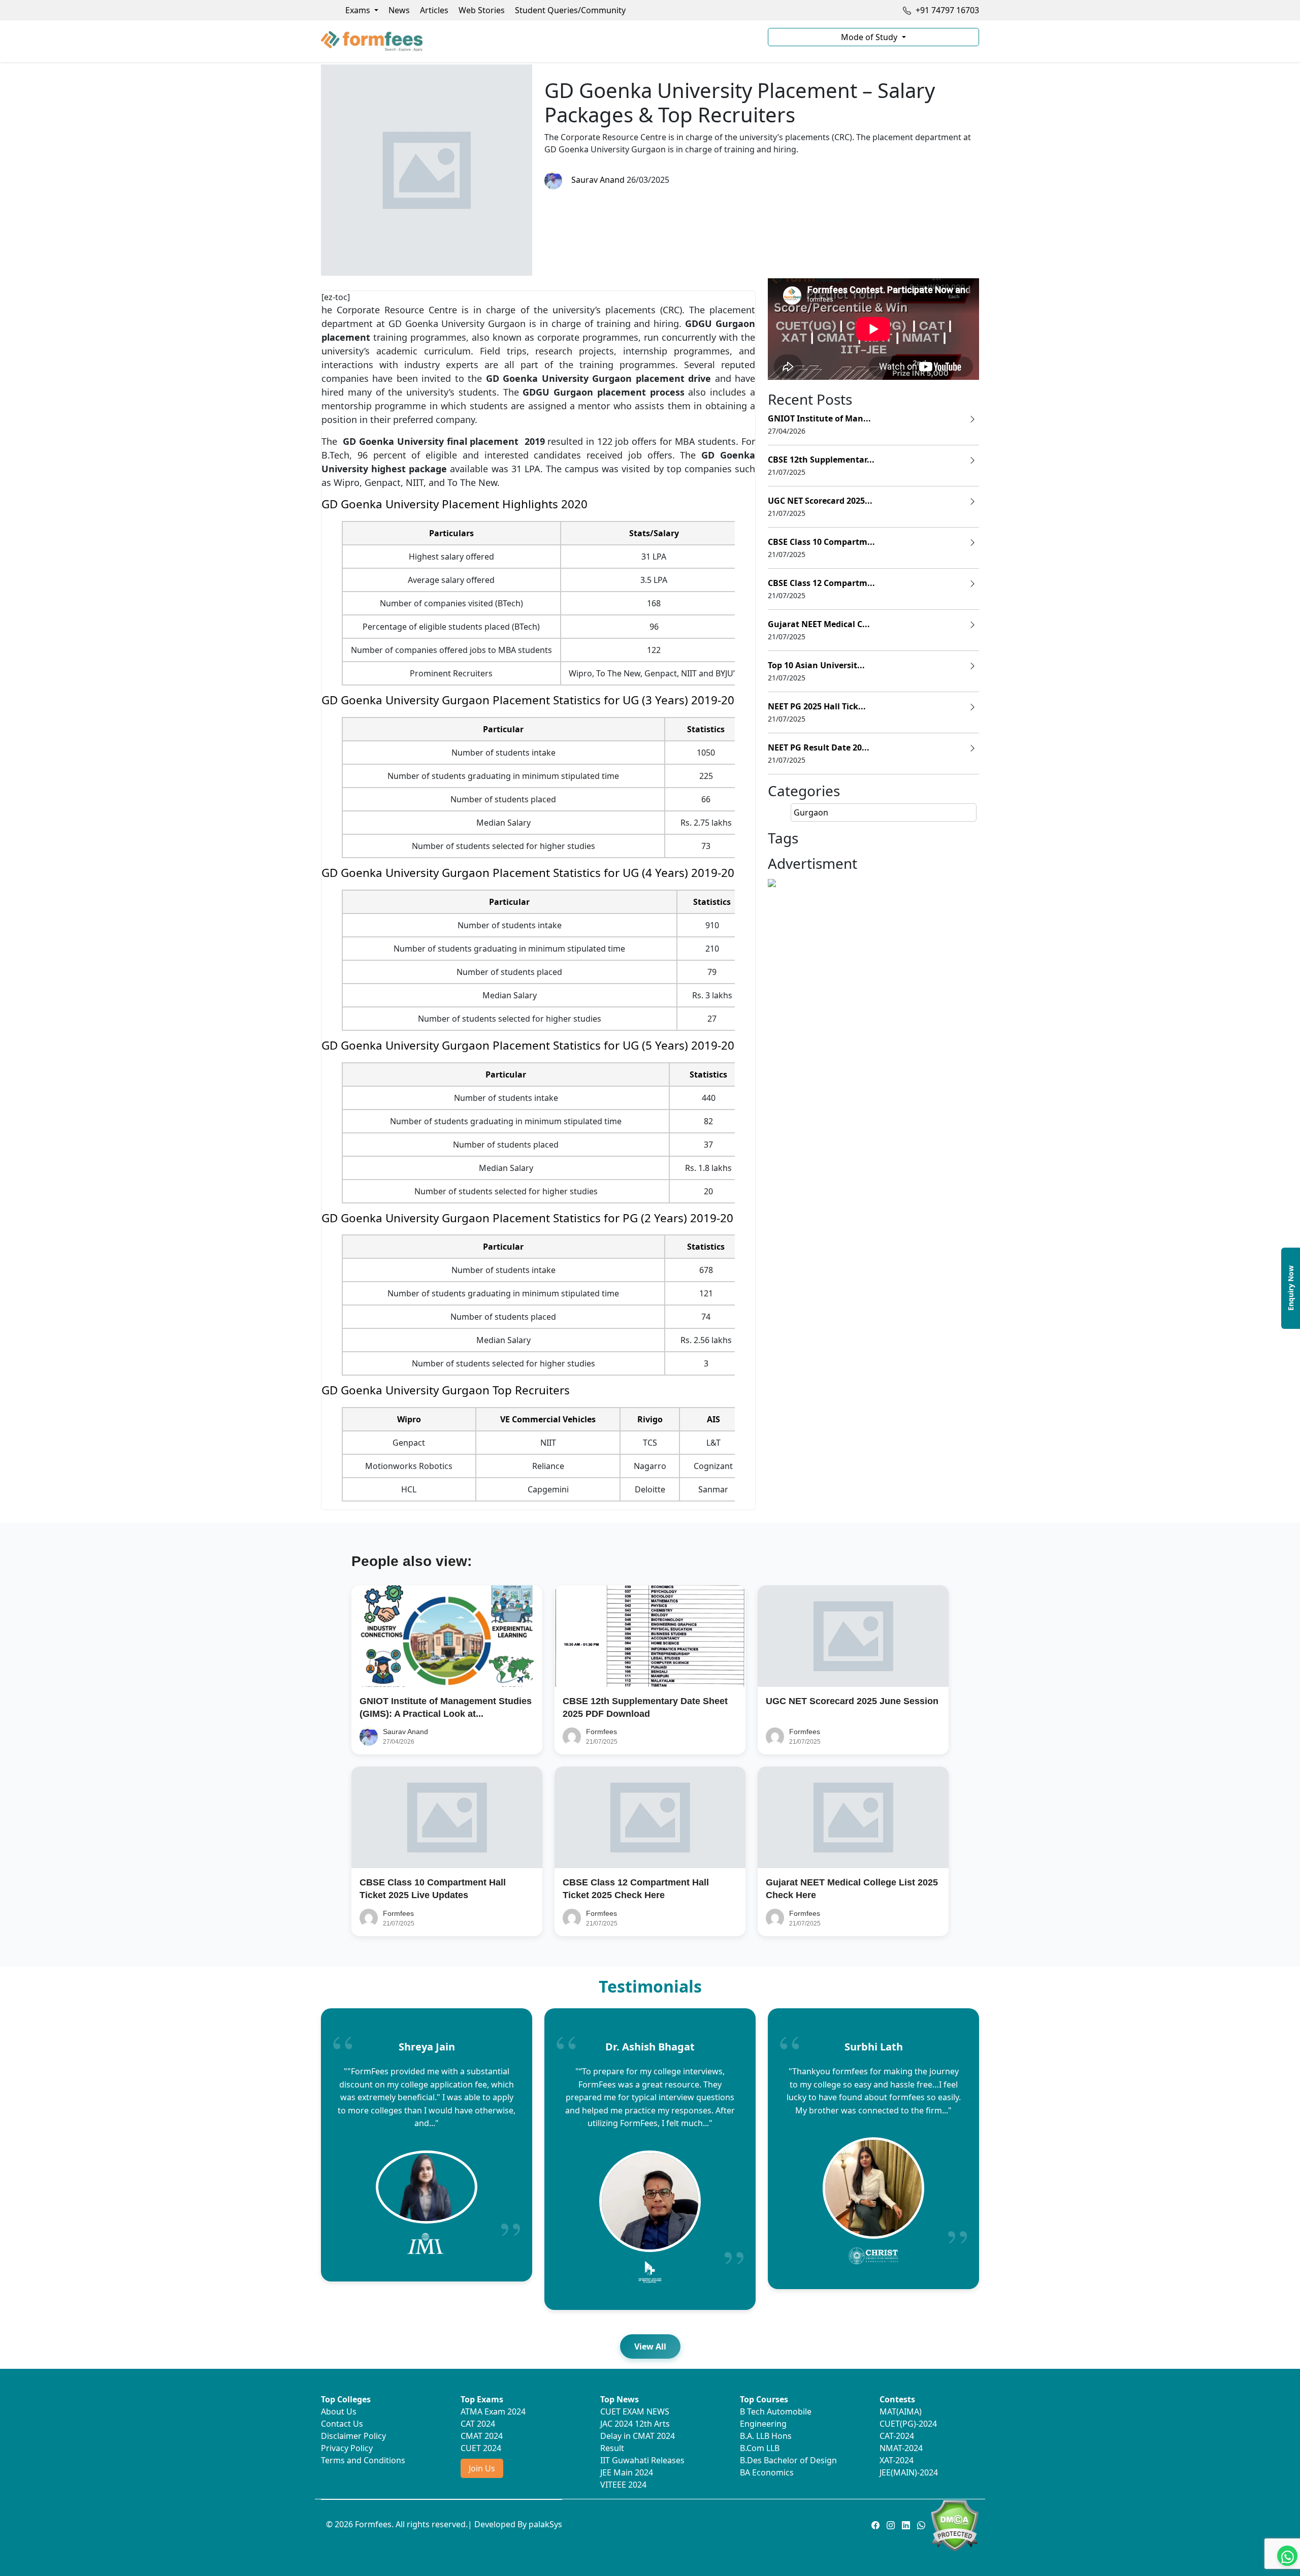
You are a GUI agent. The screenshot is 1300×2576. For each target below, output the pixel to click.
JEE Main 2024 (627, 2472)
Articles (434, 10)
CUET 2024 (481, 2448)
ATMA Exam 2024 (493, 2411)
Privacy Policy (347, 2448)
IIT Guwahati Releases (642, 2460)
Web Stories (482, 10)
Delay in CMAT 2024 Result (638, 2442)
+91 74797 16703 (946, 10)
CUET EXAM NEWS (635, 2411)
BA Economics (767, 2472)
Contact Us (342, 2424)
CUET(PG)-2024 (908, 2424)
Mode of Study (870, 37)
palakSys (545, 2524)
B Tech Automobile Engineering (776, 2418)
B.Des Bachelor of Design (788, 2460)
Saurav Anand (596, 180)
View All (650, 2346)
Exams (359, 10)
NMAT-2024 (901, 2448)
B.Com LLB (760, 2448)
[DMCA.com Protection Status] (954, 2525)
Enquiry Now (1291, 1288)
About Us (339, 2411)
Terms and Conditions (363, 2460)
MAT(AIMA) (901, 2411)
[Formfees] (538, 41)
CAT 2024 (478, 2424)
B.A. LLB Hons (766, 2436)
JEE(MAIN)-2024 (909, 2472)
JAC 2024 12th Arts (635, 2424)
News (399, 10)
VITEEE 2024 (623, 2485)
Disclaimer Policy (353, 2436)
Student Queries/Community (570, 10)
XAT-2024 (897, 2460)
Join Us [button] (482, 2468)
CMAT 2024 (482, 2436)
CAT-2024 (897, 2436)
